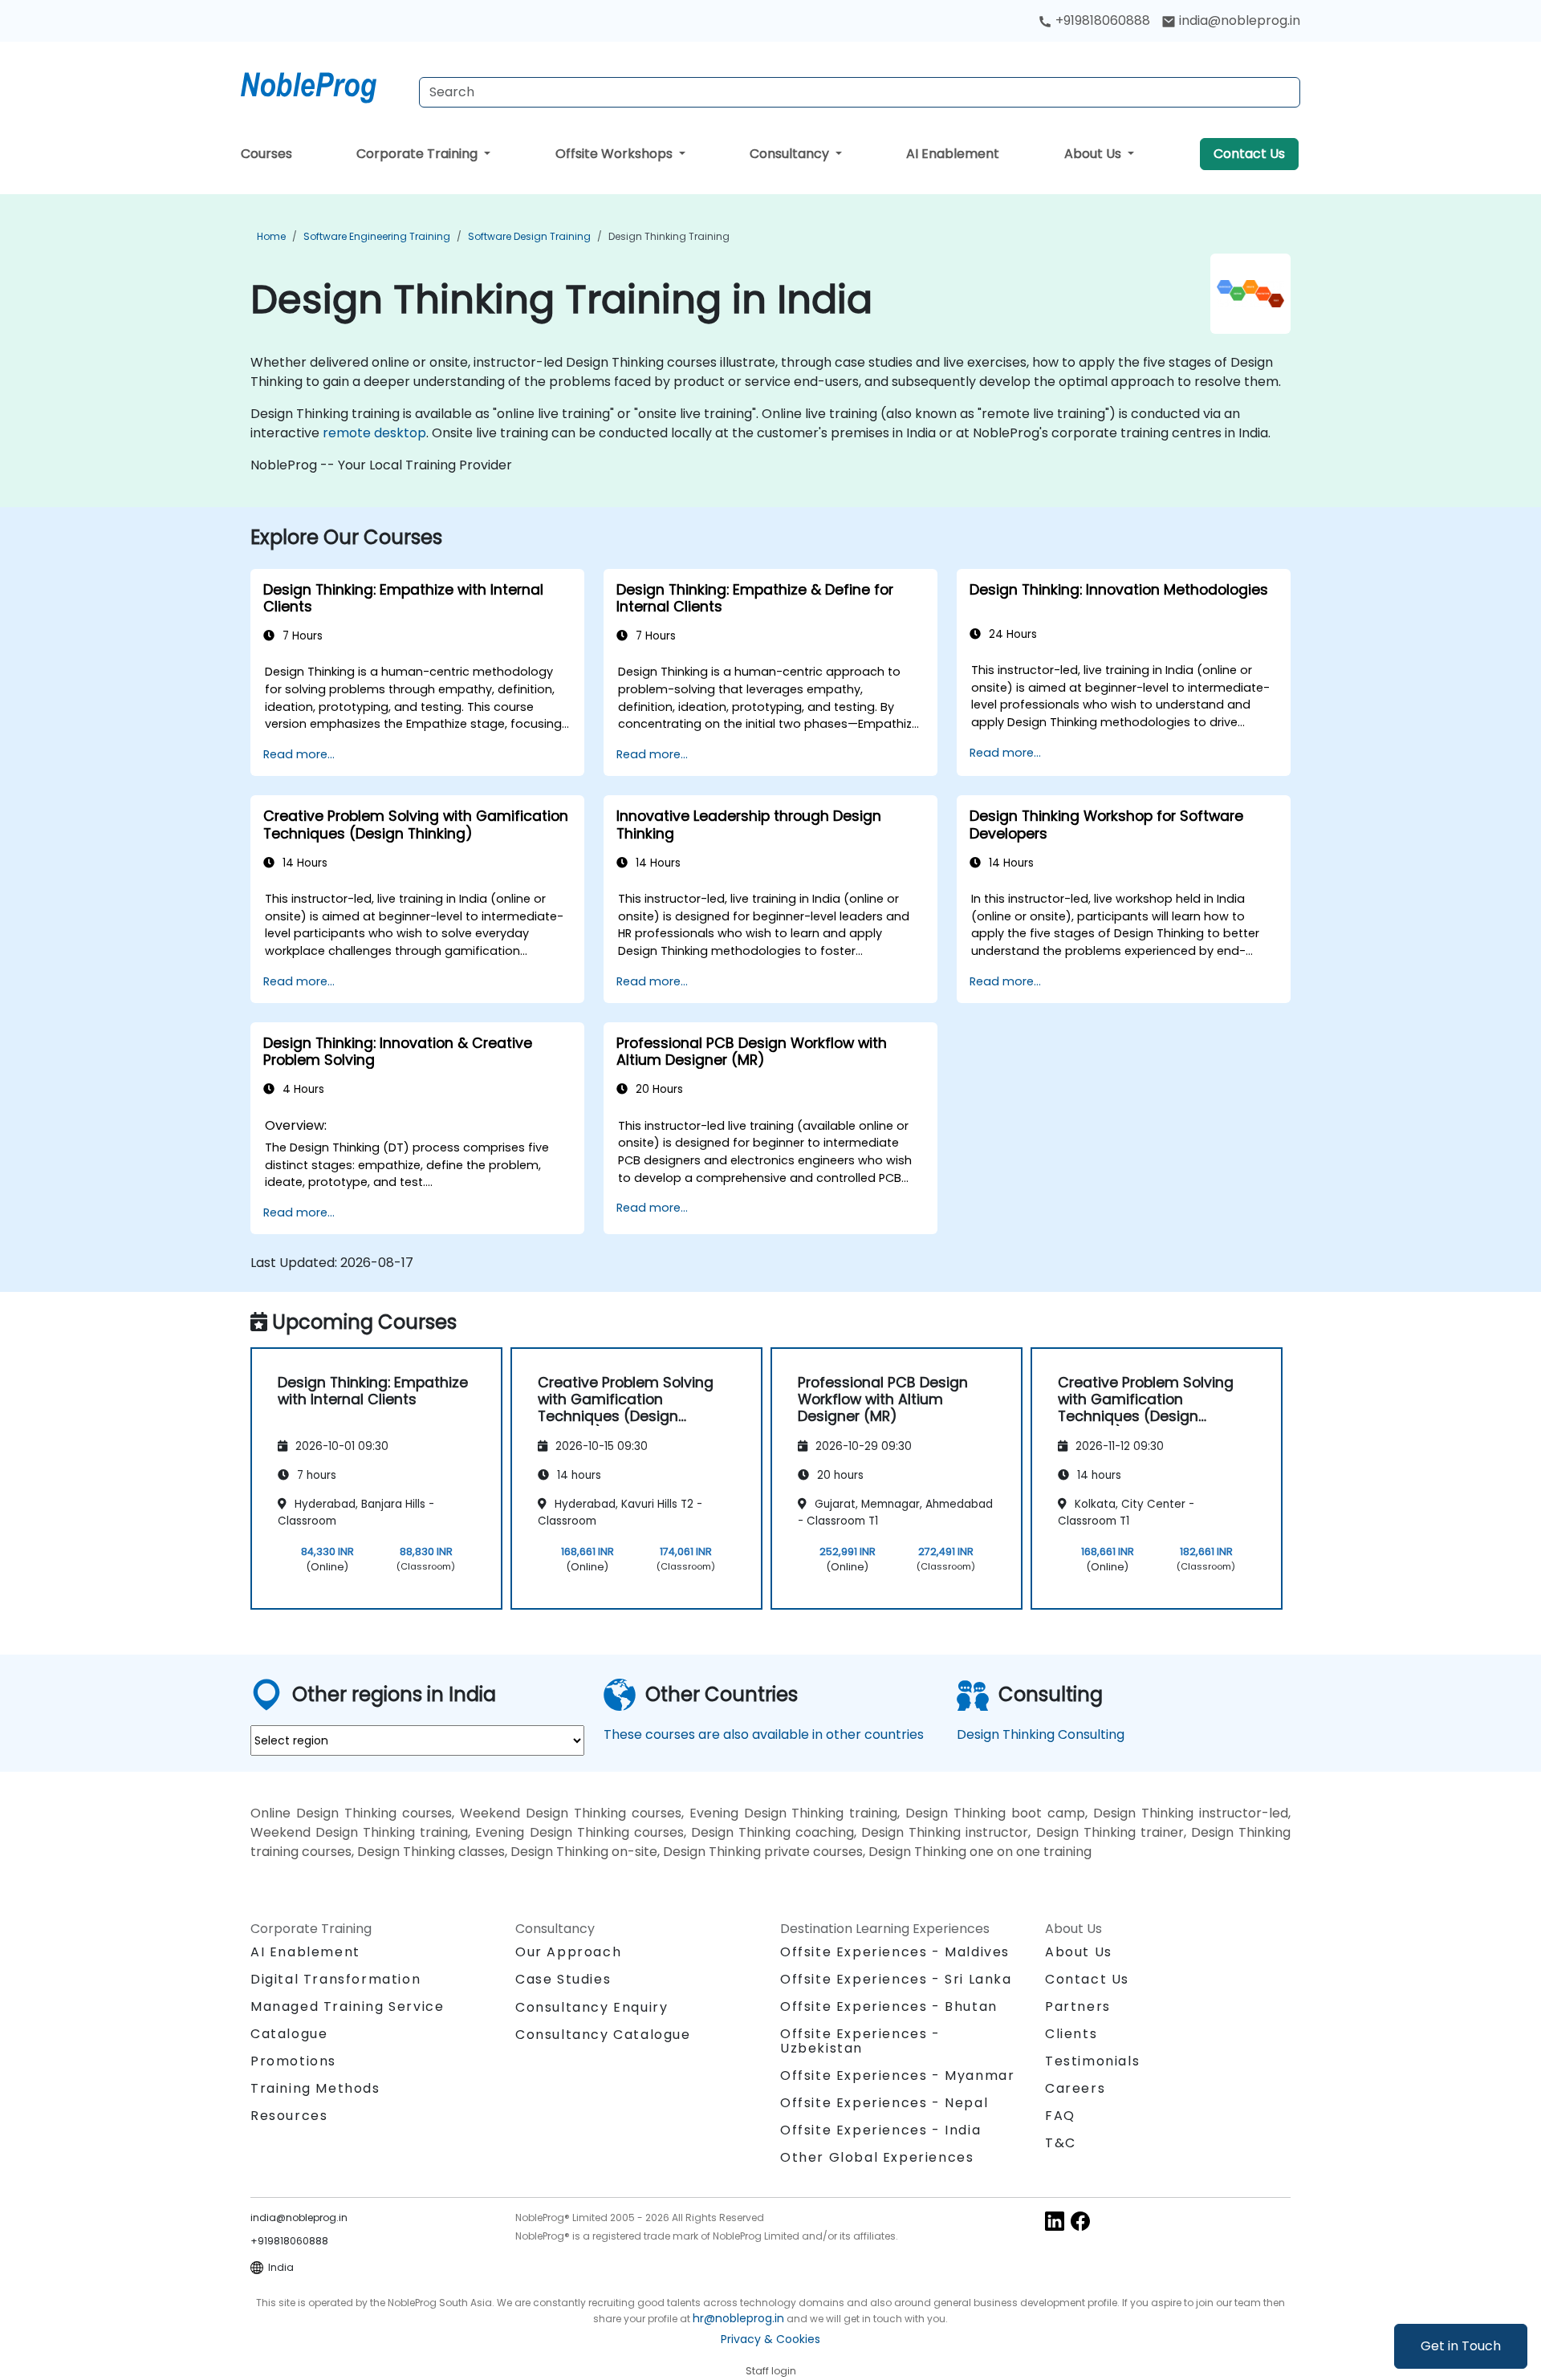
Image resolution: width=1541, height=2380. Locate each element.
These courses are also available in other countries (764, 1734)
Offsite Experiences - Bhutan (889, 2006)
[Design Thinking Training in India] (323, 84)
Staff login (771, 2371)
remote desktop (374, 433)
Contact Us (1249, 154)
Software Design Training (529, 236)
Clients (1071, 2034)
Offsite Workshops (616, 154)
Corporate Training (419, 154)
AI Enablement (953, 154)
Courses (266, 154)
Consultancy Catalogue (603, 2035)
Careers (1075, 2088)
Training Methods (315, 2088)
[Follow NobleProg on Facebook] (1080, 2220)
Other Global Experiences (877, 2157)
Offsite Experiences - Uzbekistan (860, 2041)
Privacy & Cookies (770, 2339)
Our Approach (568, 1952)
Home (271, 236)
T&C (1061, 2143)
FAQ (1060, 2116)
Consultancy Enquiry (592, 2008)
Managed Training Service (347, 2006)
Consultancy (791, 154)
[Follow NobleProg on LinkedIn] (1055, 2220)
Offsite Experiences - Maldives (895, 1952)
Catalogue (289, 2034)
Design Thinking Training (669, 236)
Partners (1078, 2006)
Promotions (293, 2061)
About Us (1094, 154)
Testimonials (1092, 2061)
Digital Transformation (335, 1979)
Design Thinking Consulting (1041, 1734)
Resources (289, 2116)
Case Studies (563, 1979)
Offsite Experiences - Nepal (884, 2103)
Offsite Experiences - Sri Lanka (896, 1979)
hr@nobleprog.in (738, 2318)
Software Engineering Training (377, 236)
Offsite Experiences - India (880, 2130)
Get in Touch (1461, 2346)
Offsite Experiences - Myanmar (897, 2075)
